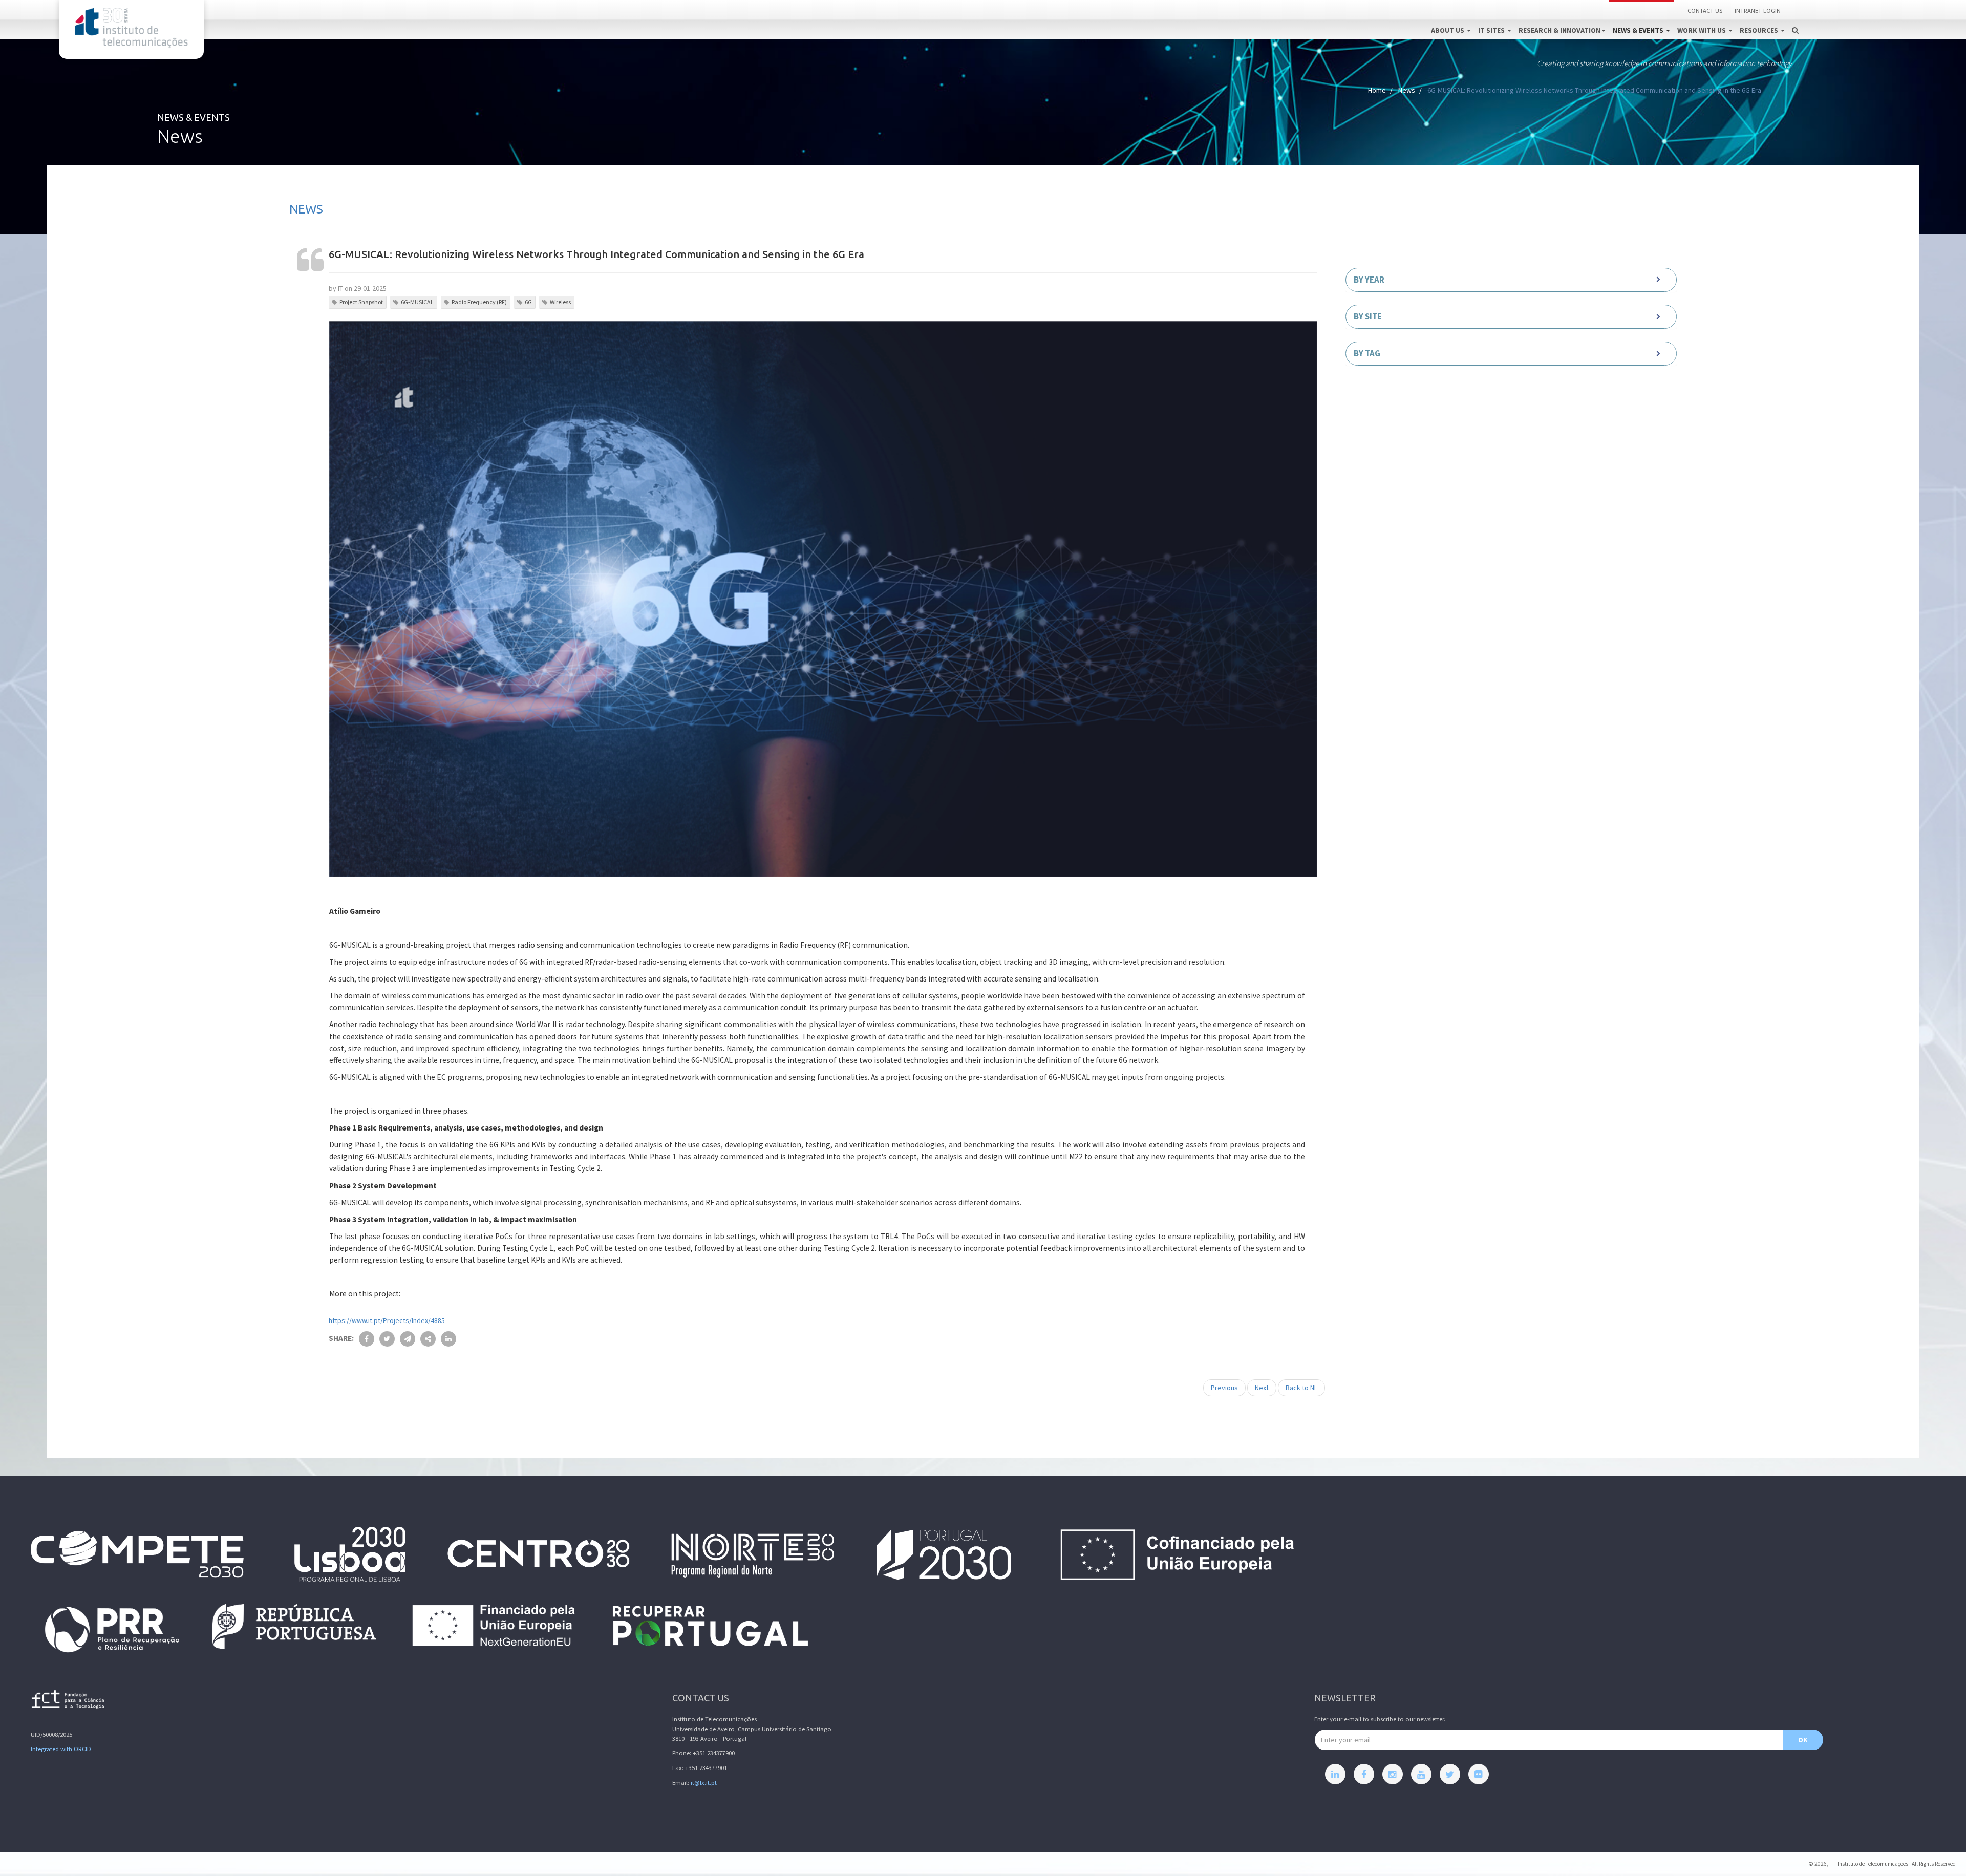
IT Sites (1492, 30)
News (1407, 90)
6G (528, 302)
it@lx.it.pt (704, 1783)
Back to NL (1301, 1388)
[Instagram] (1393, 1774)
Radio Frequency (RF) (479, 302)
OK (1803, 1740)
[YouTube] (1421, 1774)
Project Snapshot (361, 302)
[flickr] (1479, 1774)
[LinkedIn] (1335, 1774)
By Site (1368, 316)
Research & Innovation (1559, 30)
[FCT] (69, 1701)
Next (1262, 1388)
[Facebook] (1364, 1774)
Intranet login (1758, 10)
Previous (1224, 1388)
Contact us (1705, 10)
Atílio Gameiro (355, 911)
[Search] (1795, 19)
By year (1369, 280)
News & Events (1639, 30)
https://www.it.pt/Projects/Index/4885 (387, 1320)
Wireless (560, 302)
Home (1377, 90)
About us (1448, 30)
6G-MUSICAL (417, 302)
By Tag (1367, 353)
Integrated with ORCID (61, 1749)
